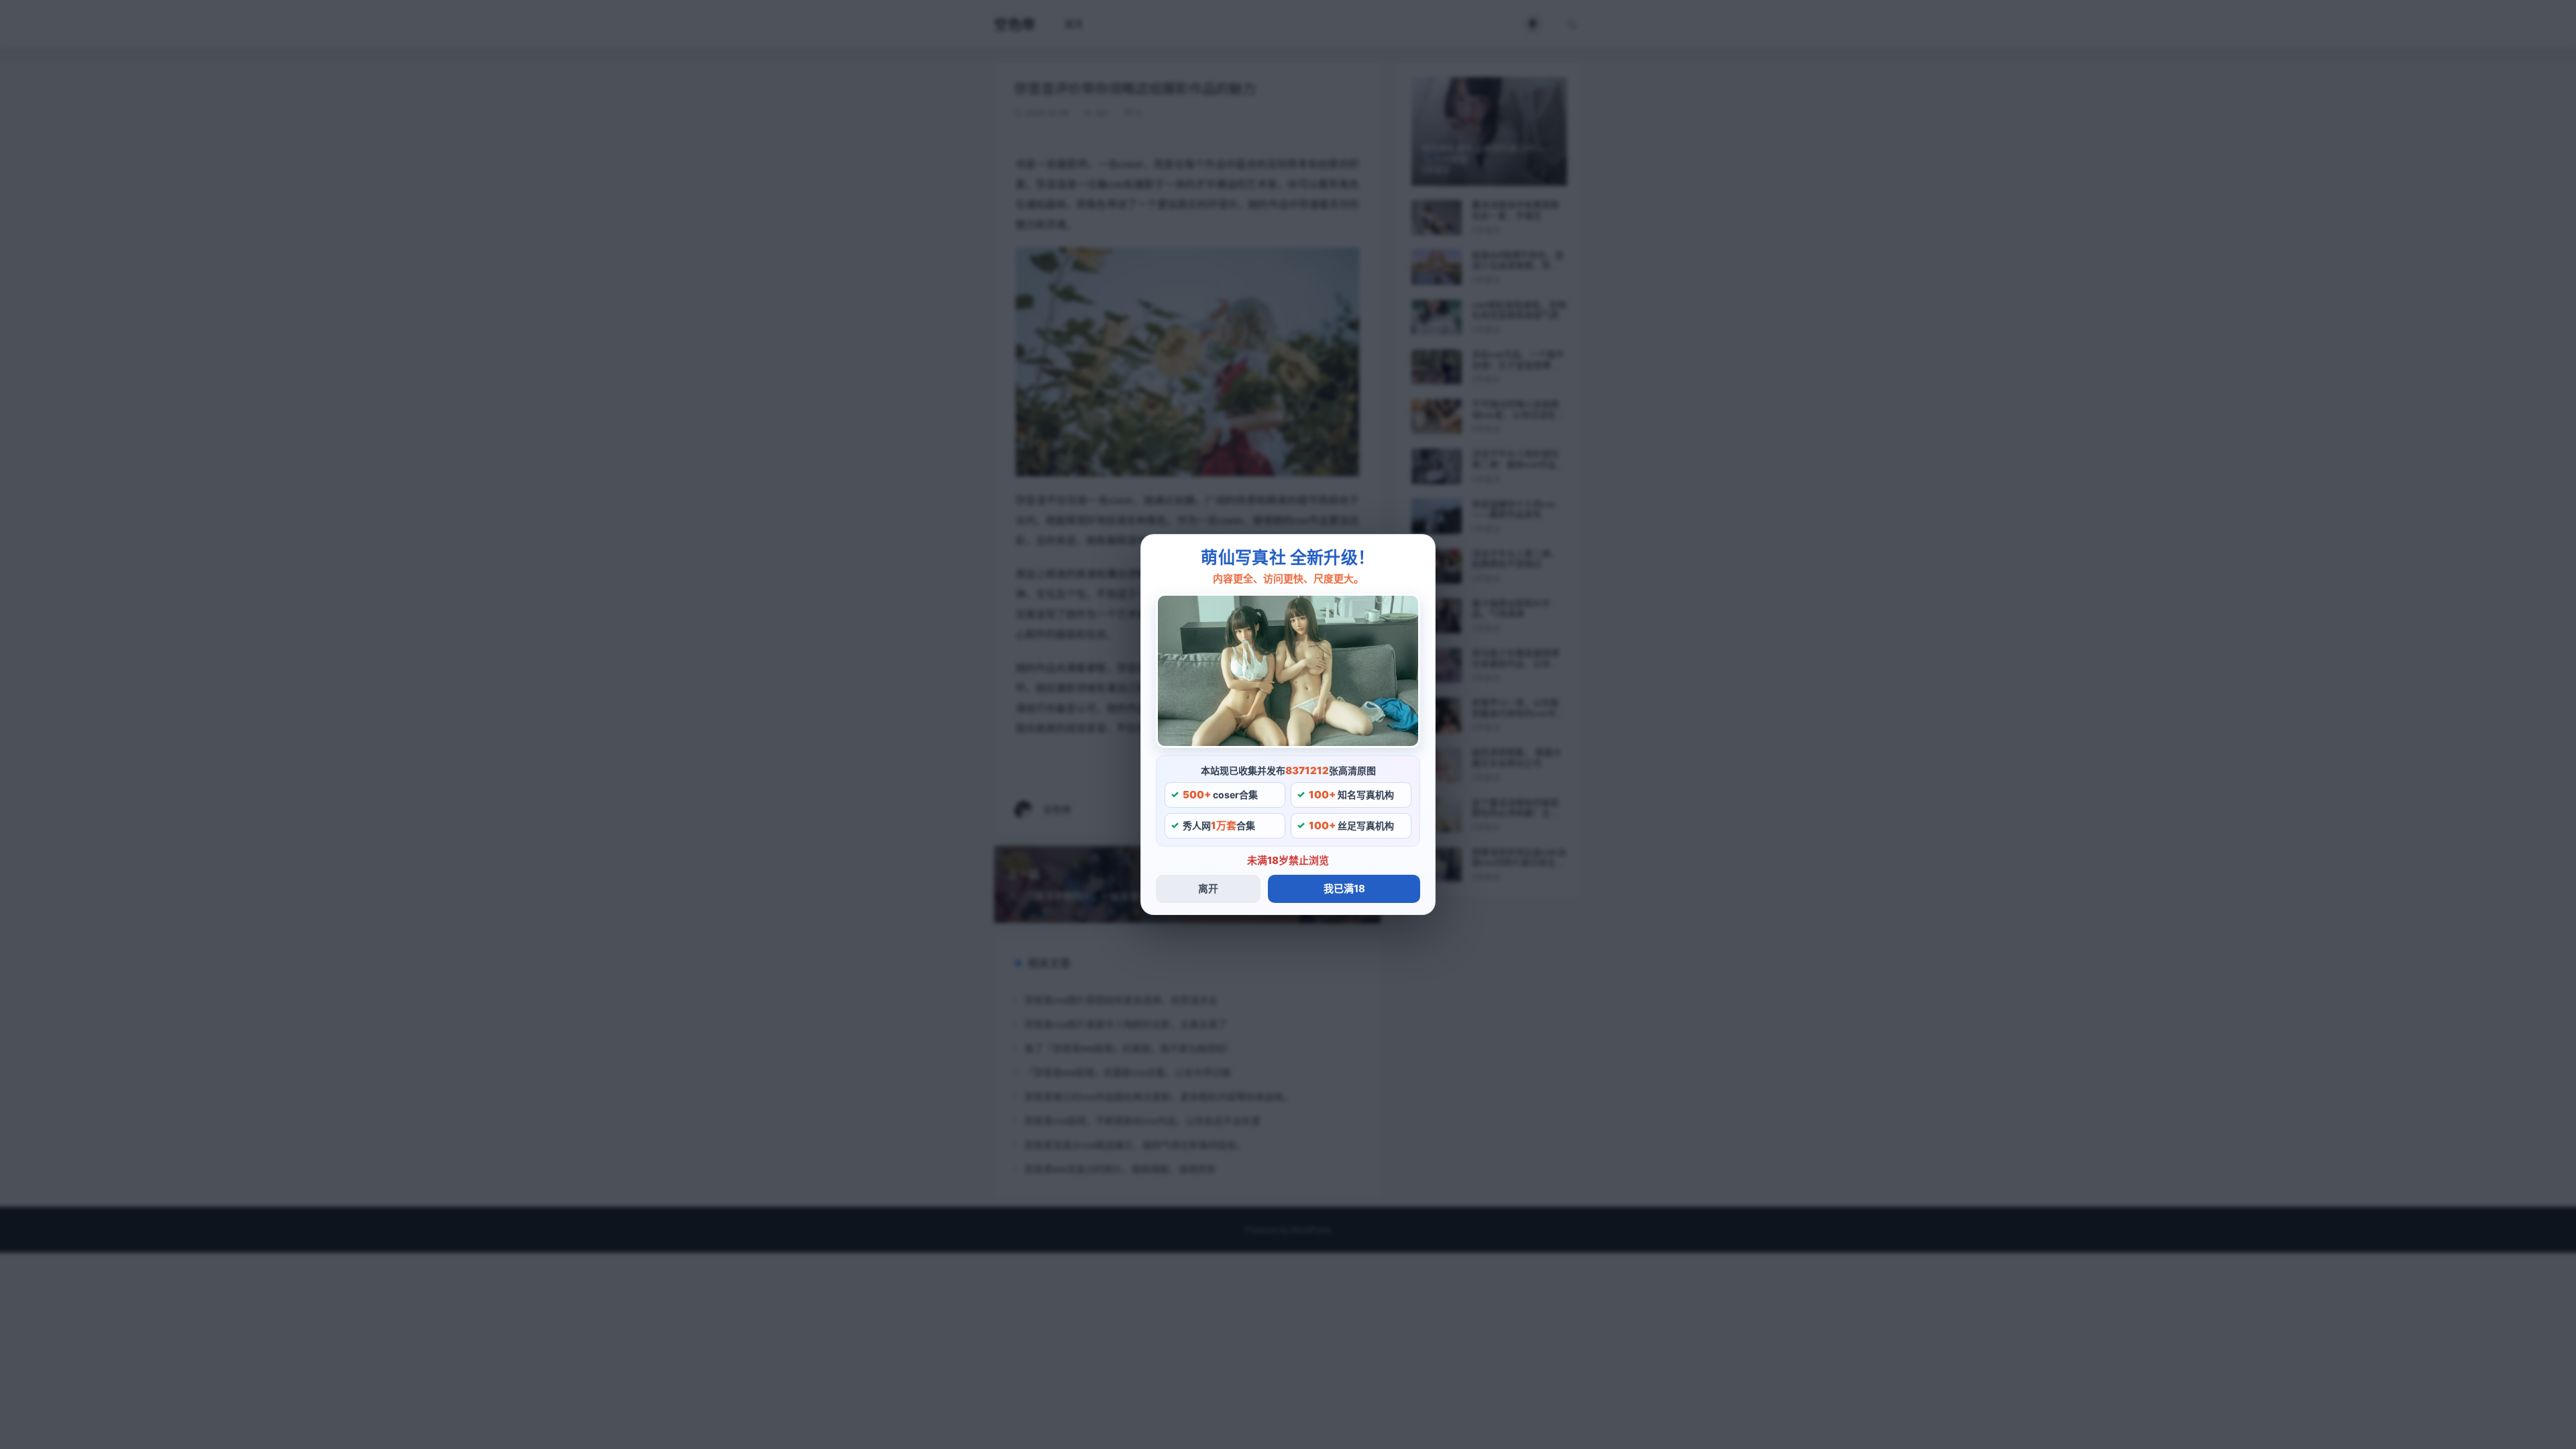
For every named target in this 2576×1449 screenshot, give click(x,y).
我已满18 (1344, 889)
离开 (1208, 889)
